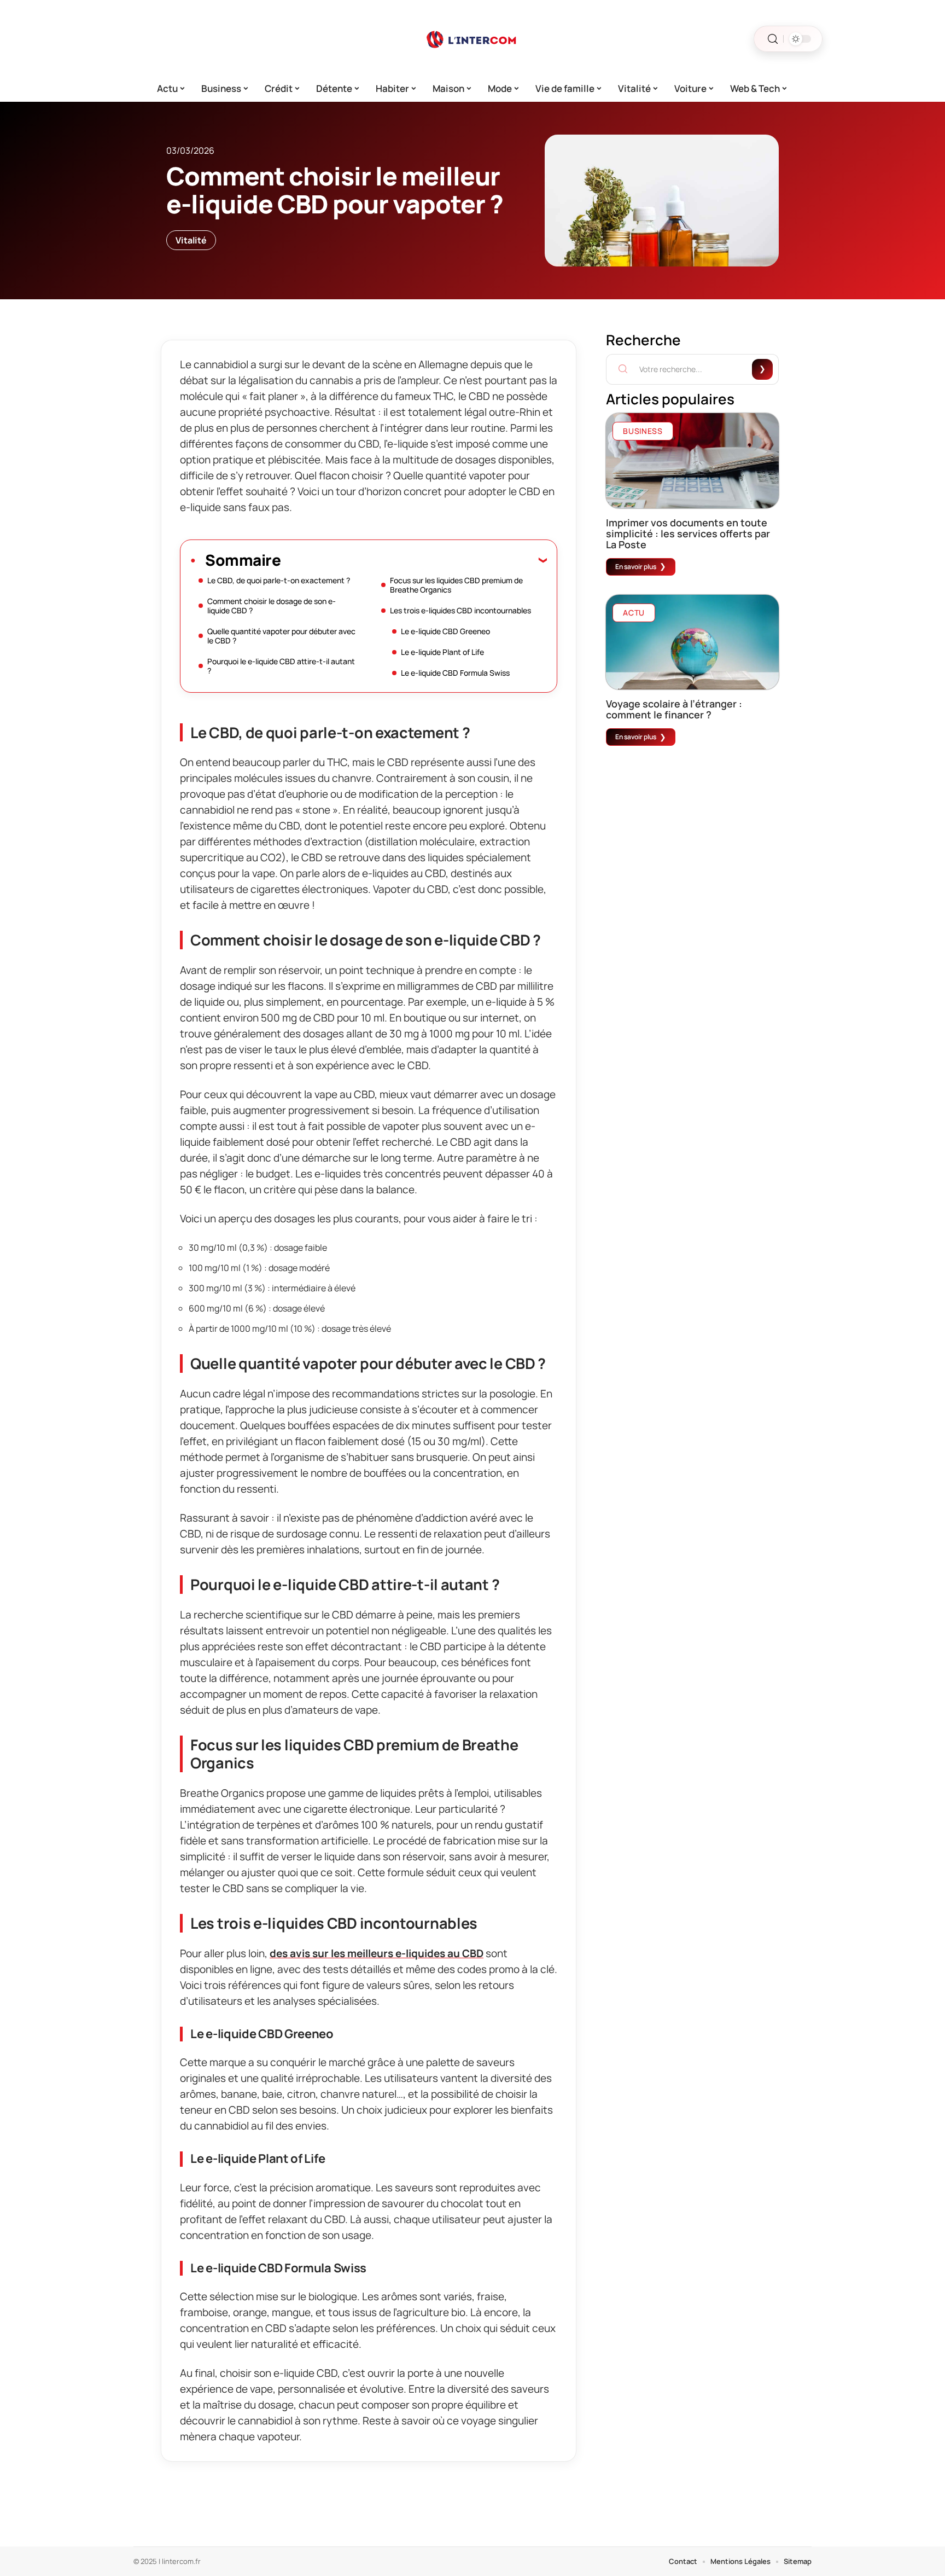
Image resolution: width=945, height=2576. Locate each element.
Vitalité (191, 240)
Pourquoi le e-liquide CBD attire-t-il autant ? (281, 666)
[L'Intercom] (472, 39)
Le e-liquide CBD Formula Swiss (455, 673)
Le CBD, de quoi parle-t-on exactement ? (279, 580)
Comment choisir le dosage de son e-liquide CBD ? (272, 606)
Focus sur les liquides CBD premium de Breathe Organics (456, 585)
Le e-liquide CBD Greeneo (445, 631)
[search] (773, 39)
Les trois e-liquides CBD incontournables (460, 610)
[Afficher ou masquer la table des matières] (414, 560)
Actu (634, 613)
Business (643, 431)
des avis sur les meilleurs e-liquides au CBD (377, 1953)
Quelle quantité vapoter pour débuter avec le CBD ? (281, 636)
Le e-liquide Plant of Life (442, 652)
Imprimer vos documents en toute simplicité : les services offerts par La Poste (688, 533)
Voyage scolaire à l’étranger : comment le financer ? (674, 709)
